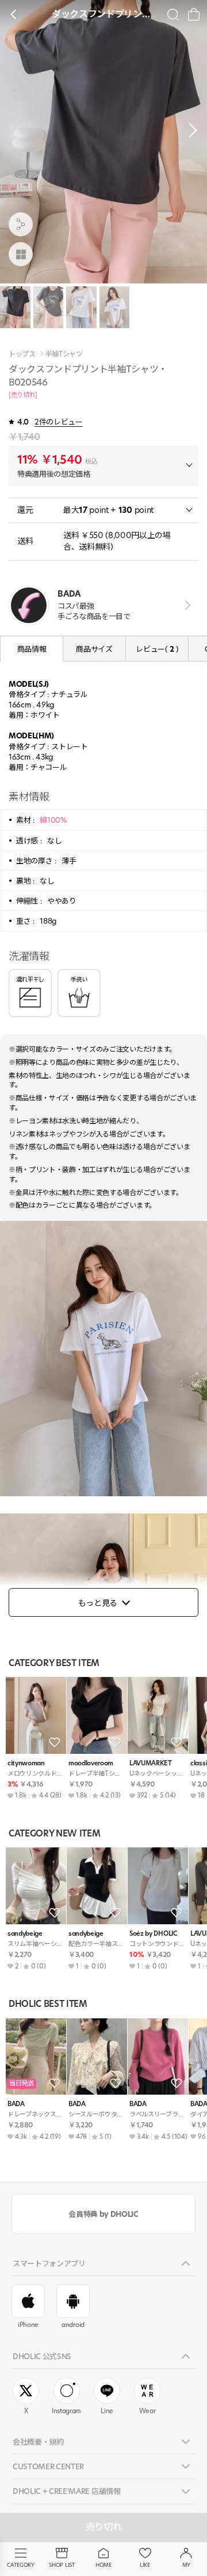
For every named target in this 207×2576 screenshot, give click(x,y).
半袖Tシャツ (64, 354)
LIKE (145, 2565)
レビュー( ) (157, 649)
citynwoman (26, 1763)
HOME (103, 2565)
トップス (22, 354)
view (185, 605)
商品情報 (32, 649)
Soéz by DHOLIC (153, 1934)
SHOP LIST (62, 2565)
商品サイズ (94, 649)
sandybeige (25, 1934)
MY (186, 2565)
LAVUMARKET (151, 1763)
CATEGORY (20, 2565)
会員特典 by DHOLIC (103, 2214)
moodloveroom (91, 1763)
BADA (16, 2104)
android (73, 2325)
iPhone (28, 2325)
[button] (190, 130)
